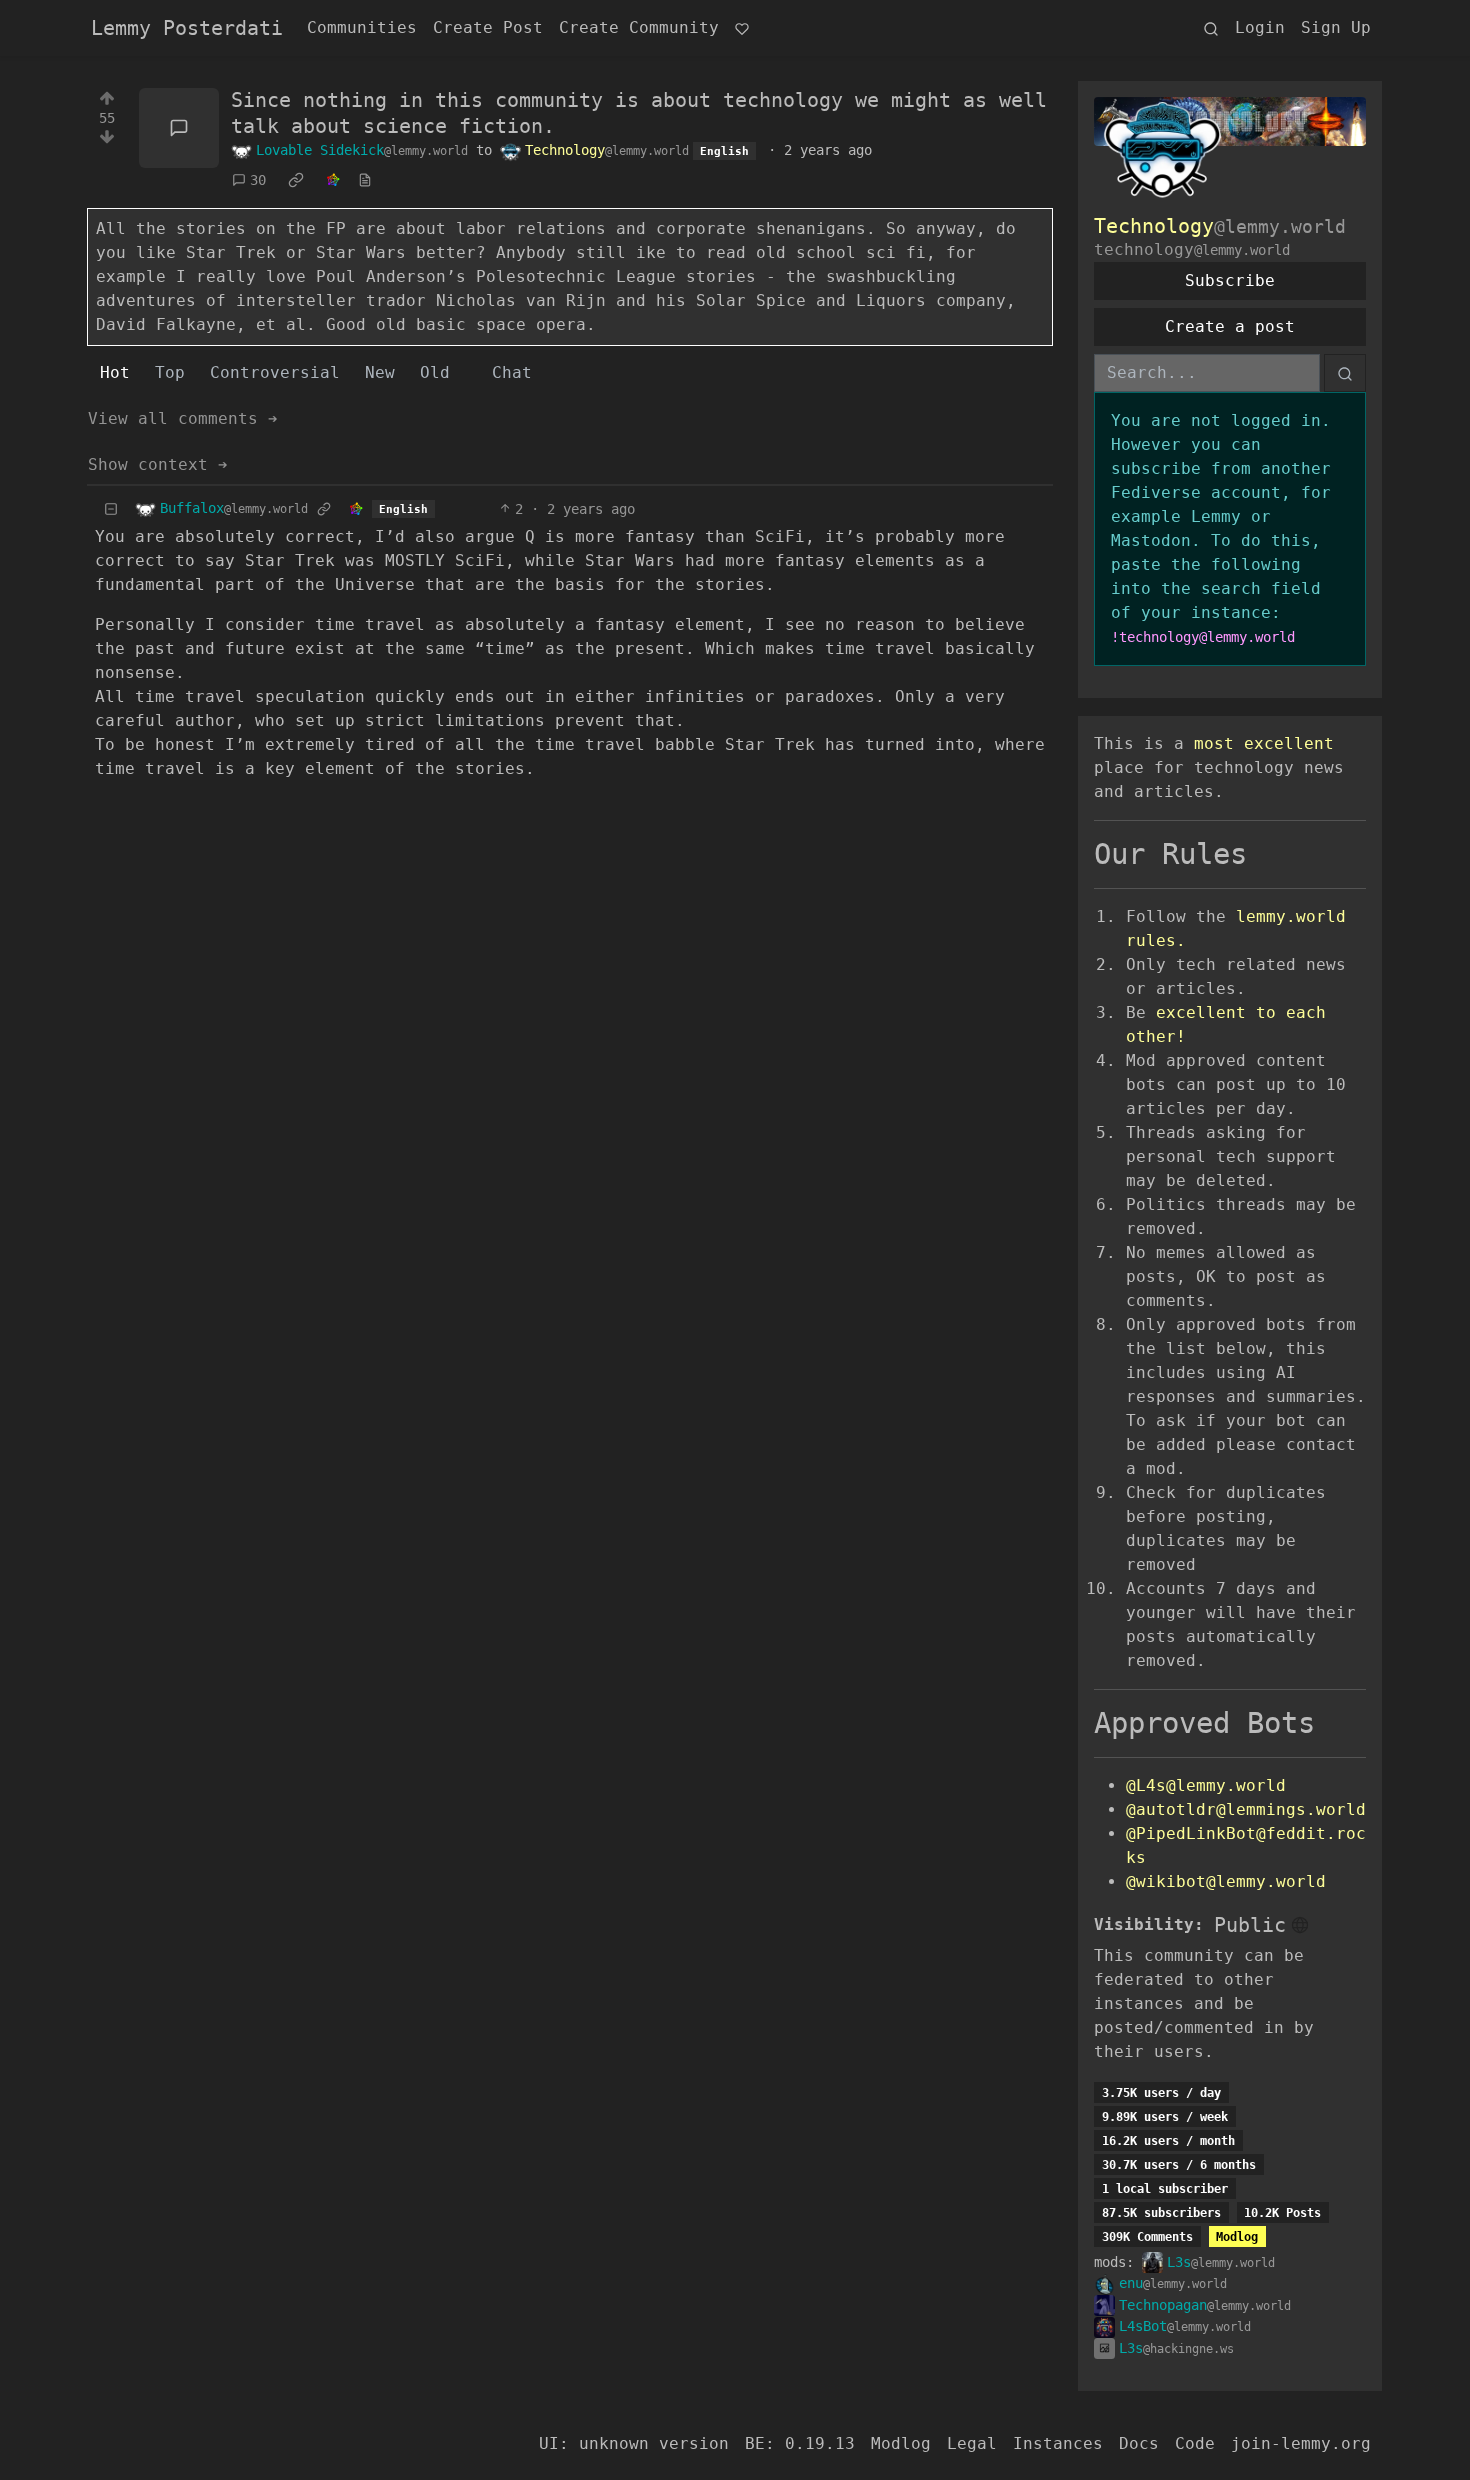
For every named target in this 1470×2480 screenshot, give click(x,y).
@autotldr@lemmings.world (1246, 1809)
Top (170, 372)
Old (435, 372)
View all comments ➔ (183, 418)
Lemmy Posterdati (187, 28)
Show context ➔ (158, 464)
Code (1195, 2443)
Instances (1058, 2443)
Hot (115, 372)
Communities (362, 27)
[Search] (1211, 28)
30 (258, 180)
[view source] (365, 180)
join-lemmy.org (1301, 2443)
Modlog (1237, 2237)
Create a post (1230, 326)
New (380, 372)
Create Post (488, 27)
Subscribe (1230, 280)
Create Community (639, 27)
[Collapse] (111, 509)
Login (1260, 27)
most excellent (1264, 743)
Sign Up (1336, 27)
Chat (512, 372)
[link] (296, 181)
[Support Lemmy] (742, 28)
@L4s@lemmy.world (1206, 1785)
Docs (1139, 2443)
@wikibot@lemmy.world (1226, 1881)
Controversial (275, 372)
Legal (972, 2443)
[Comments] (179, 128)
